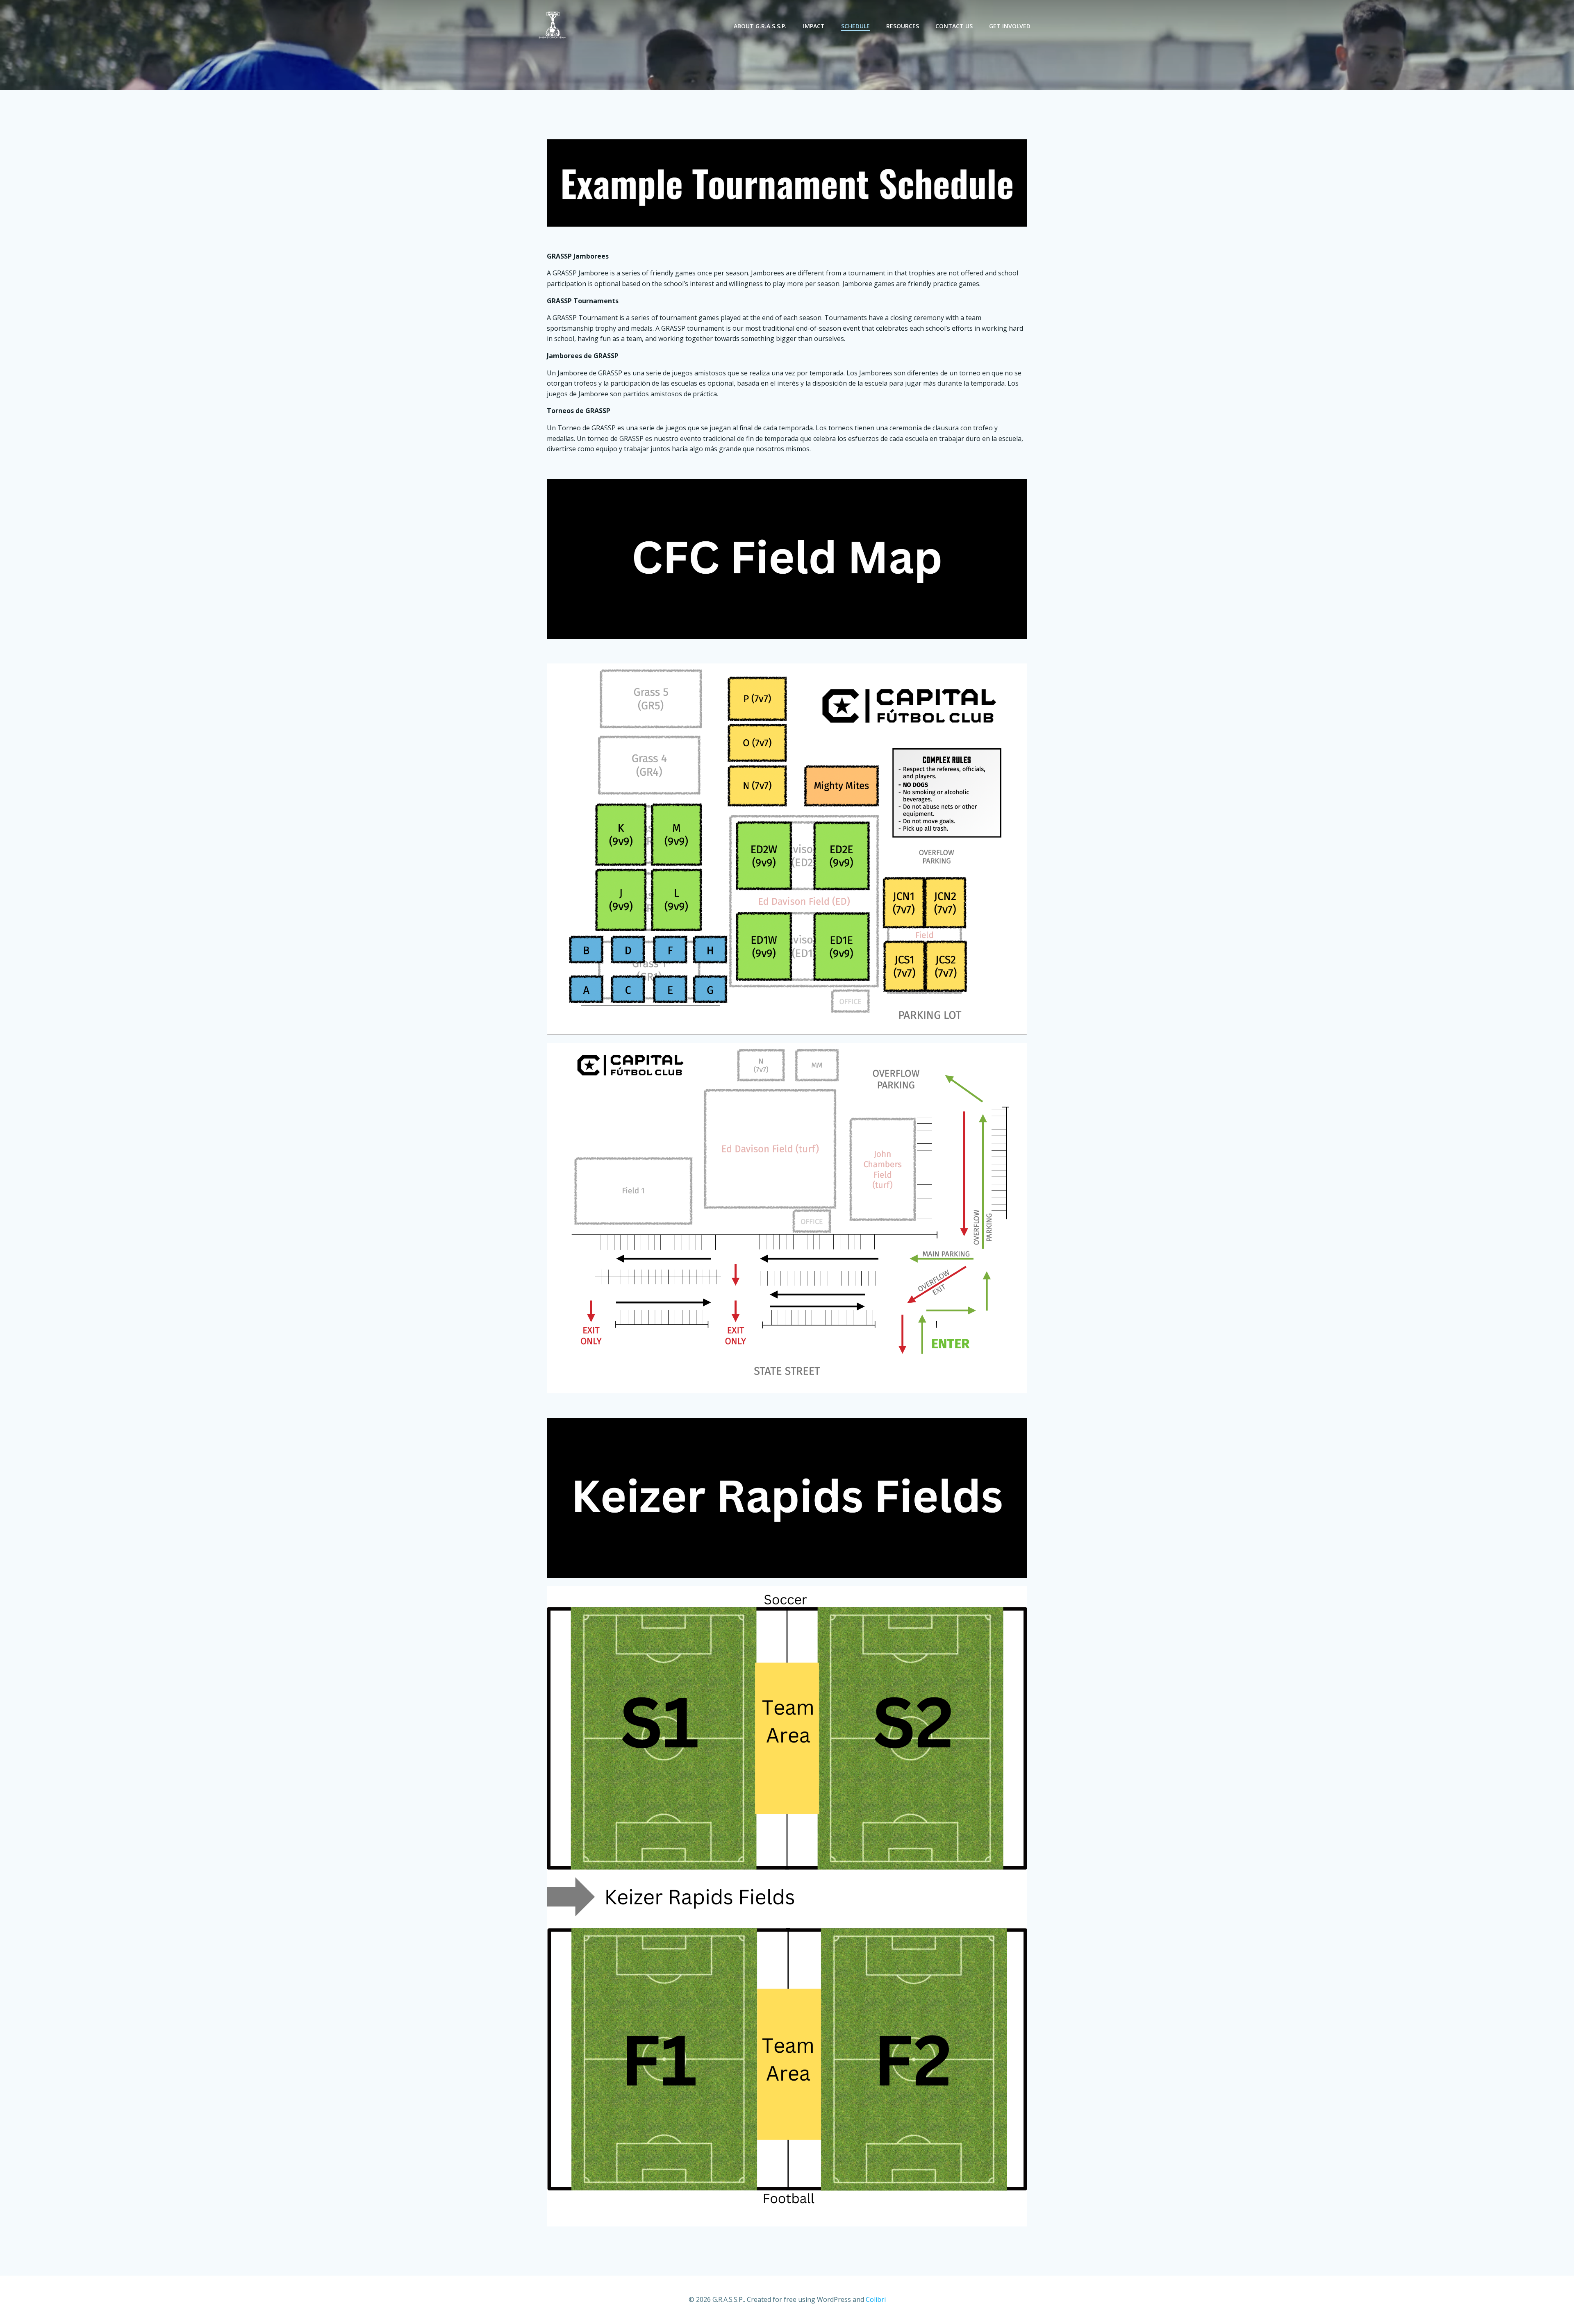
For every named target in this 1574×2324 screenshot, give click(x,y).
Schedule (855, 26)
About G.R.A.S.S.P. (760, 26)
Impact (814, 26)
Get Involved (1010, 26)
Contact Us (954, 26)
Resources (903, 26)
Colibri (876, 2299)
